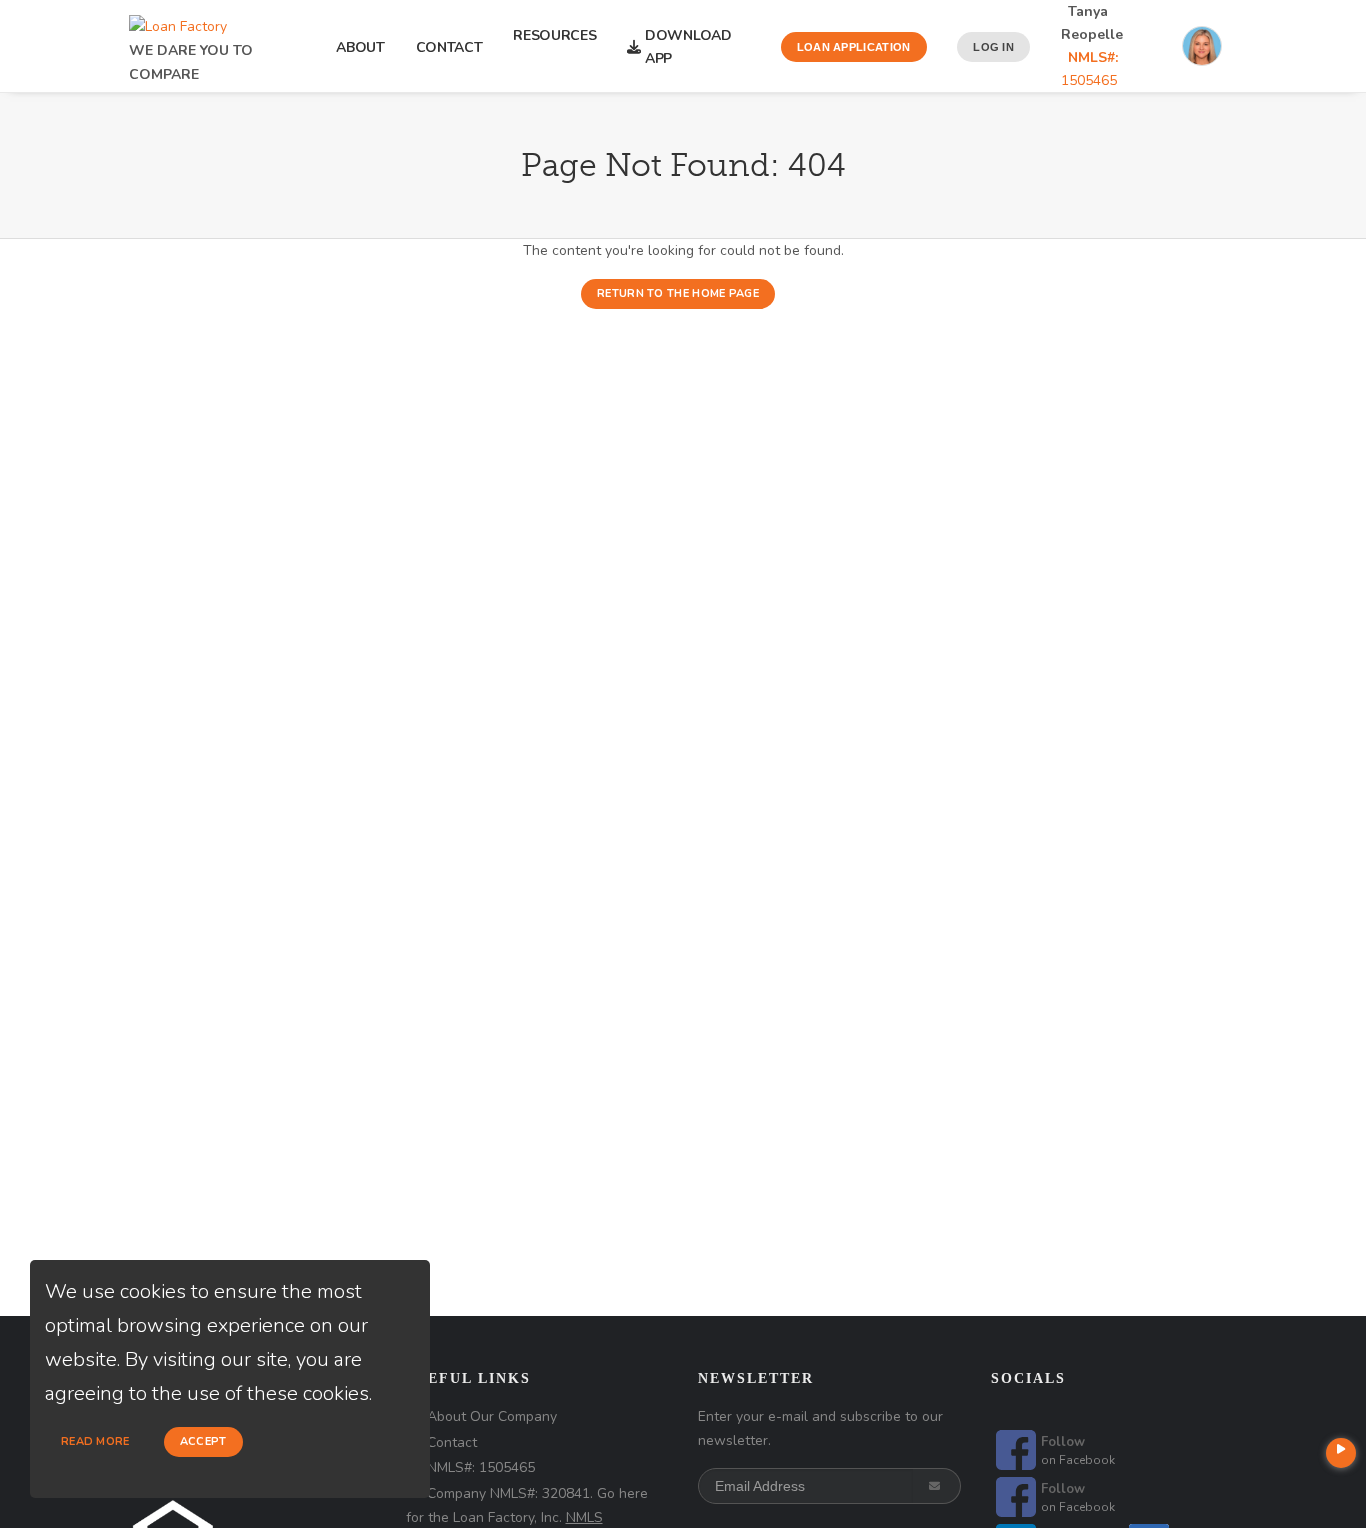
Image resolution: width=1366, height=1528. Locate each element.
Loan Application (854, 47)
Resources (554, 47)
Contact (449, 47)
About (360, 47)
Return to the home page (678, 293)
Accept (203, 1441)
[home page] (178, 21)
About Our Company (492, 1416)
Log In (993, 47)
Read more (95, 1441)
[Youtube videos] (1341, 1453)
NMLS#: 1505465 (481, 1467)
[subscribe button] (936, 1486)
